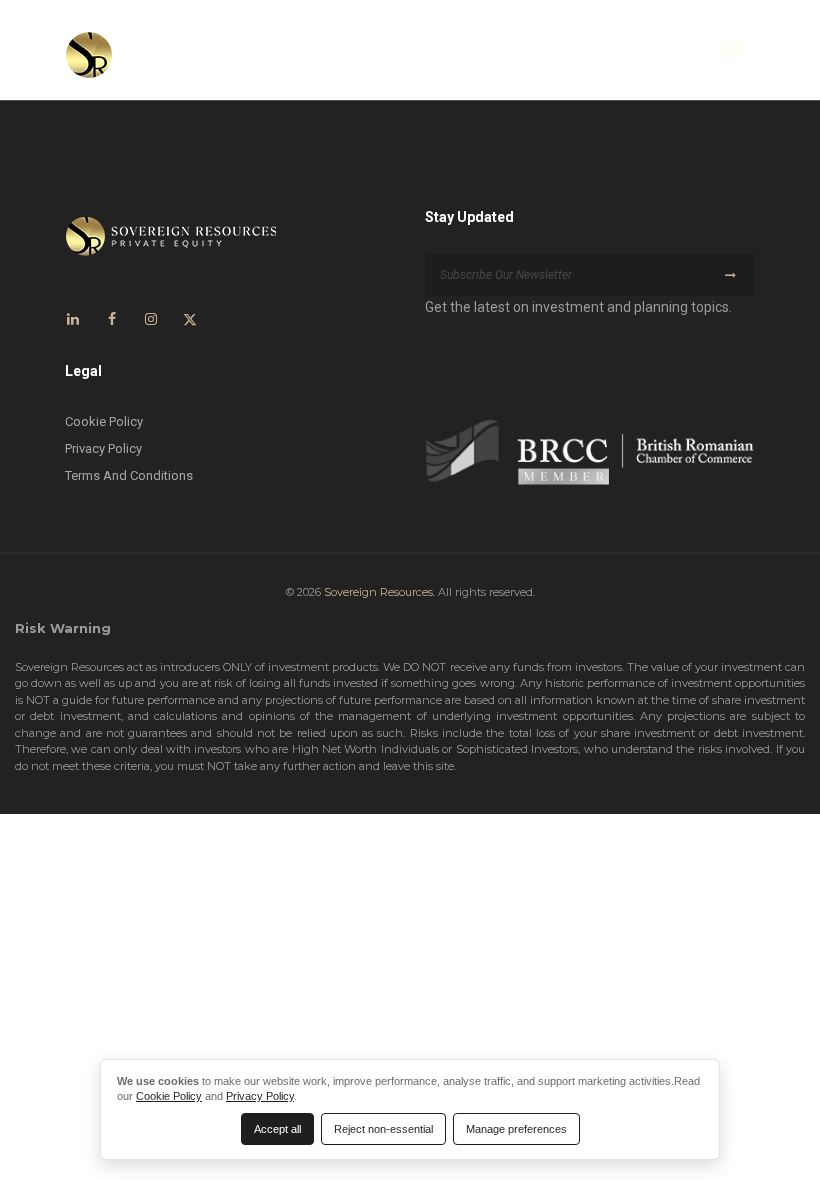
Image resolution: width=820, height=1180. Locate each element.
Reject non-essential (383, 1129)
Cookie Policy (104, 421)
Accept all (277, 1129)
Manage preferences (516, 1129)
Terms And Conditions (129, 475)
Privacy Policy (103, 448)
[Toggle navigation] (732, 50)
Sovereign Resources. (379, 592)
